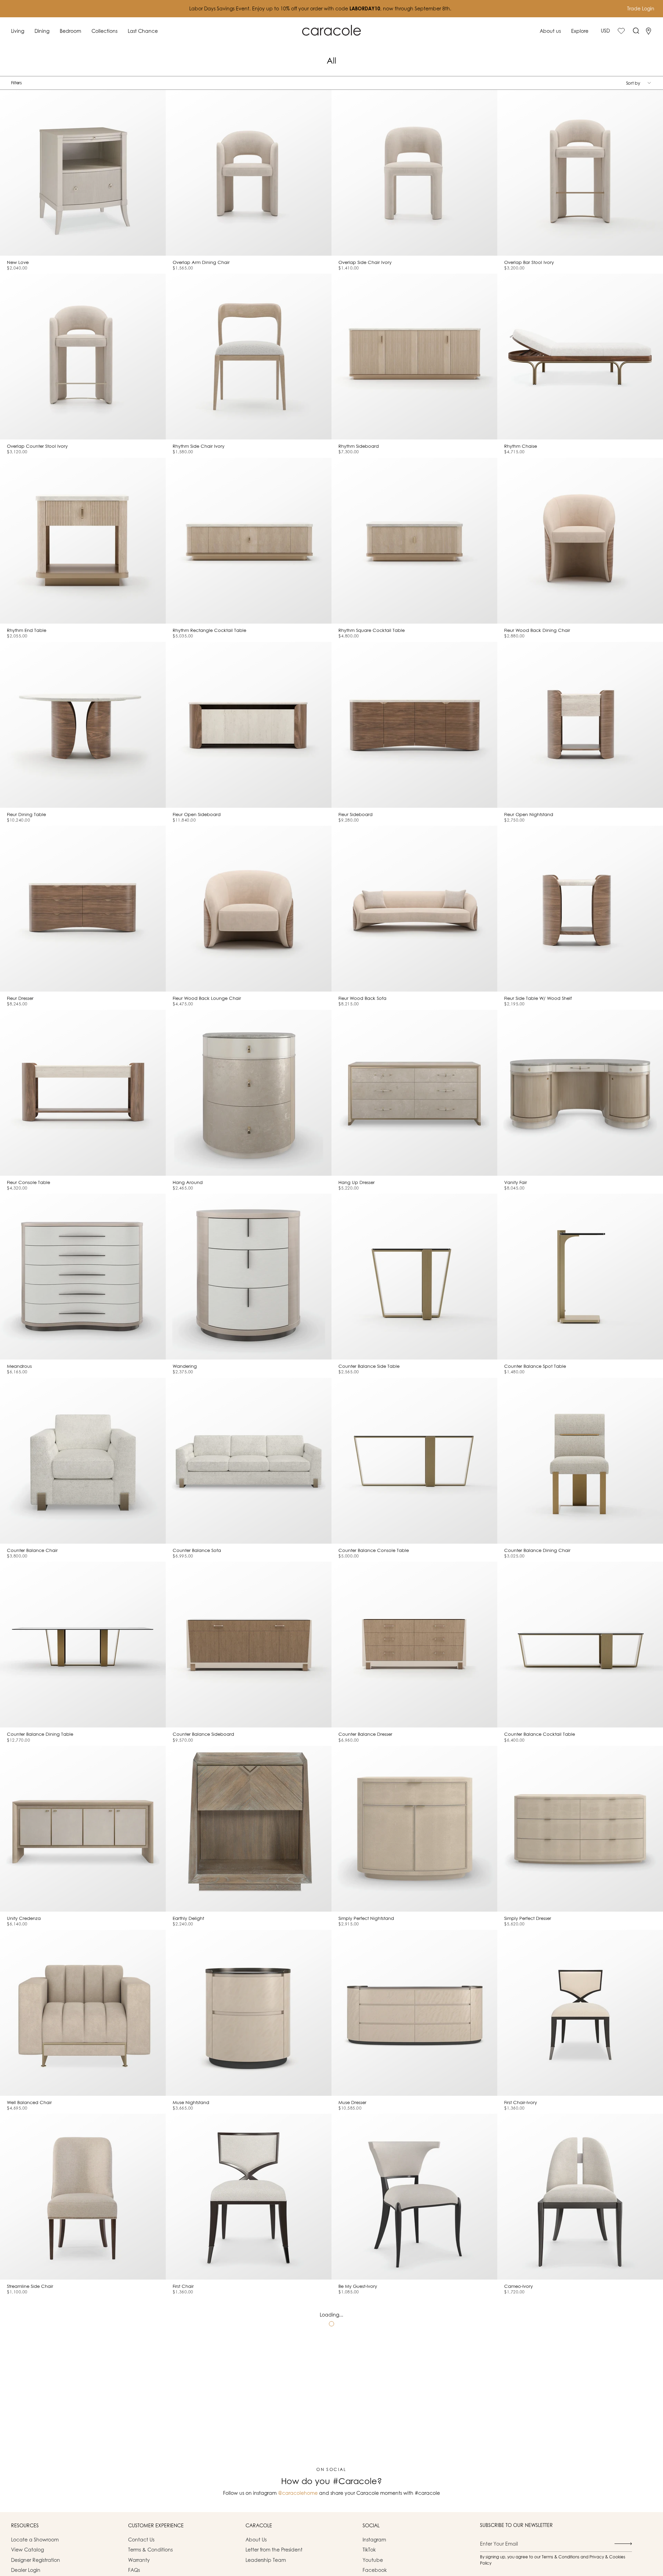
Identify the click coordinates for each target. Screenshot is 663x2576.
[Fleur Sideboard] (414, 725)
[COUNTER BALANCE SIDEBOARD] (249, 1645)
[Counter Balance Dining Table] (83, 1645)
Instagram (374, 2540)
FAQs (134, 2570)
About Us (256, 2540)
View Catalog (27, 2550)
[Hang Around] (249, 1093)
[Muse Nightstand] (249, 2013)
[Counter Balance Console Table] (414, 1461)
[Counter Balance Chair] (83, 1461)
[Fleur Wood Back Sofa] (414, 909)
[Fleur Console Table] (83, 1093)
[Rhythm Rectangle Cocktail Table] (249, 541)
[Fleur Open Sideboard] (249, 725)
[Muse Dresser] (414, 2013)
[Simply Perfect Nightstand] (414, 1829)
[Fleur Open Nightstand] (580, 725)
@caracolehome (298, 2493)
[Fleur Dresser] (83, 909)
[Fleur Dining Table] (83, 725)
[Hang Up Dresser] (414, 1093)
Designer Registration (36, 2560)
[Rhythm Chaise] (580, 357)
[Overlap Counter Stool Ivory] (83, 357)
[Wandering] (249, 1277)
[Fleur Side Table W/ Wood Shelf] (580, 909)
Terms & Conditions (150, 2550)
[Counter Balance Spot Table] (580, 1277)
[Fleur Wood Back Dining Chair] (580, 541)
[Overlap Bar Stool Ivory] (580, 173)
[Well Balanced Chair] (83, 2013)
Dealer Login (26, 2570)
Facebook (375, 2570)
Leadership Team (266, 2560)
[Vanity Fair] (580, 1093)
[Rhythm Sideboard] (414, 357)
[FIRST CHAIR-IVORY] (580, 2013)
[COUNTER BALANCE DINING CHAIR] (580, 1461)
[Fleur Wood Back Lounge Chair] (249, 909)
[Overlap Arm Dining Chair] (249, 173)
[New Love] (83, 173)
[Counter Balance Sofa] (249, 1461)
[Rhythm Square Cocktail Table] (414, 541)
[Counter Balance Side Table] (414, 1277)
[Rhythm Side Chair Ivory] (249, 357)
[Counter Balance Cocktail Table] (580, 1645)
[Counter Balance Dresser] (414, 1645)
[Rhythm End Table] (83, 541)
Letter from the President (274, 2550)
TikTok (369, 2550)
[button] (18, 31)
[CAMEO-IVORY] (580, 2197)
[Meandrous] (83, 1277)
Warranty (139, 2560)
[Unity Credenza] (83, 1829)
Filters (16, 83)
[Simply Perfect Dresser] (580, 1829)
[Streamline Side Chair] (83, 2197)
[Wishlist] (621, 31)
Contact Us (141, 2540)
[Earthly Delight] (249, 1829)
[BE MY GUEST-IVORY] (414, 2197)
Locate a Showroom (35, 2540)
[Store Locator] (648, 31)
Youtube (373, 2560)
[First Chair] (249, 2197)
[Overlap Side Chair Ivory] (414, 173)
